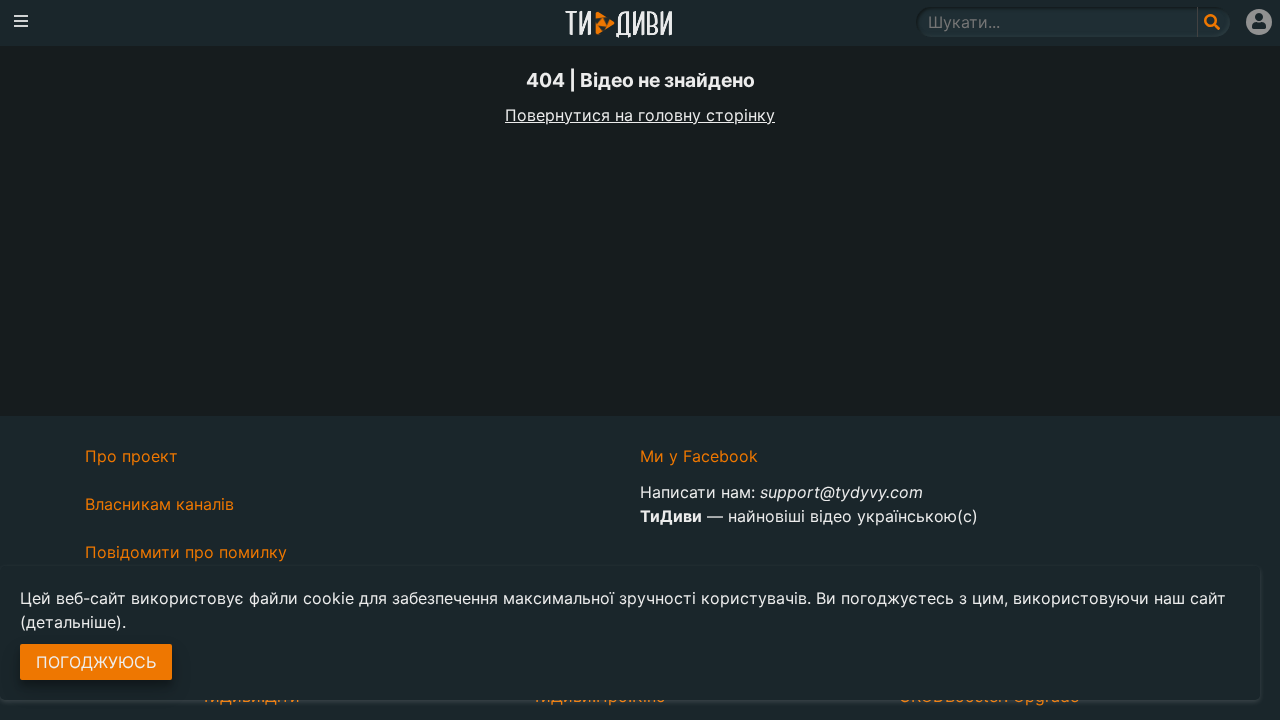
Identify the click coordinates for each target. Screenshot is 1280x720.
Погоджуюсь (96, 662)
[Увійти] (1259, 22)
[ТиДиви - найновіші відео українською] (619, 25)
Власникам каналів (159, 504)
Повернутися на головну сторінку (640, 115)
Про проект (131, 456)
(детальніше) (71, 622)
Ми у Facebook (699, 456)
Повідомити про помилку (186, 552)
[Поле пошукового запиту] (1213, 22)
